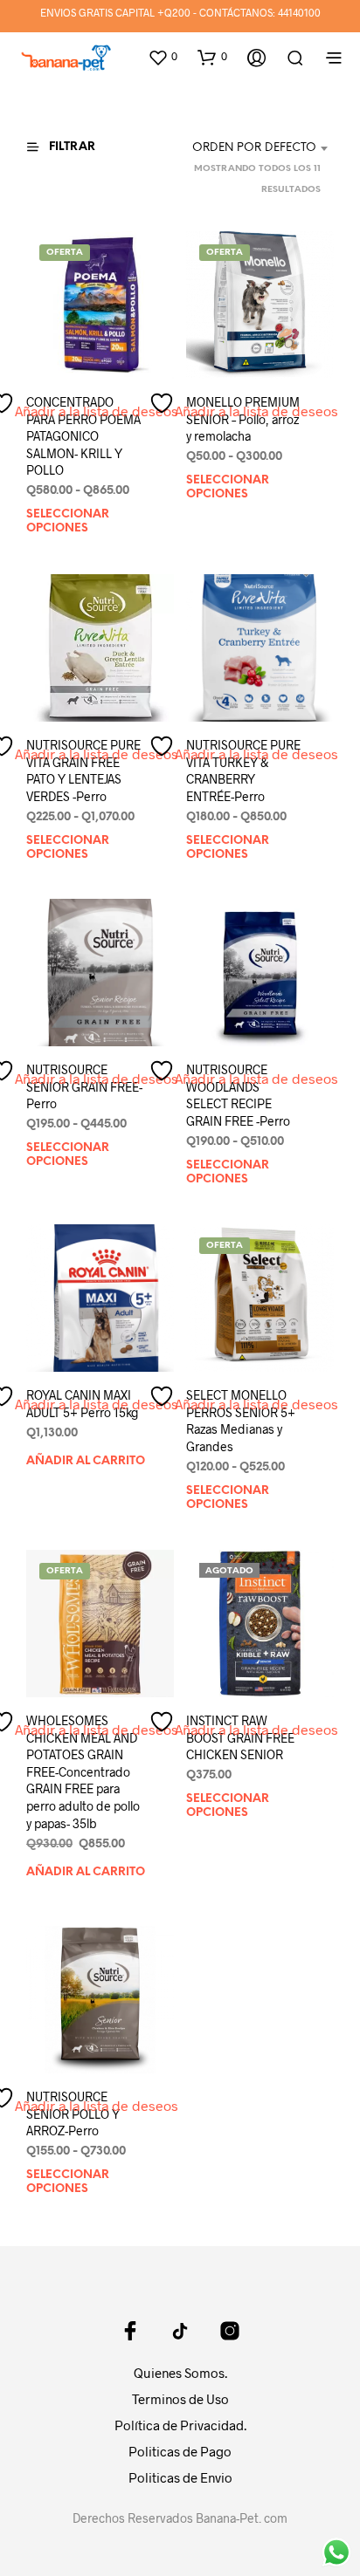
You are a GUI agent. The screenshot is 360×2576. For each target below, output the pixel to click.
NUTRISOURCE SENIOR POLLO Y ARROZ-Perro (73, 2114)
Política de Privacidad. (180, 2425)
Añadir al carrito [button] (86, 1460)
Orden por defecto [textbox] (254, 148)
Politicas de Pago (180, 2451)
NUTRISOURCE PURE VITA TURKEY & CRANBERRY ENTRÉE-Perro (243, 771)
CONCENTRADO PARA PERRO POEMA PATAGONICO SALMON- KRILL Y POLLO (83, 436)
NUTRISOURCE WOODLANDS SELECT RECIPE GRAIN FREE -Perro (238, 1095)
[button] (163, 57)
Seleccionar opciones (68, 522)
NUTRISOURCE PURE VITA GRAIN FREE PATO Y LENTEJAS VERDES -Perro (83, 771)
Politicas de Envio (180, 2477)
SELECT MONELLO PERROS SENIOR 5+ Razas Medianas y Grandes (241, 1421)
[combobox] (242, 148)
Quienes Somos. (180, 2373)
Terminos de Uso (180, 2399)
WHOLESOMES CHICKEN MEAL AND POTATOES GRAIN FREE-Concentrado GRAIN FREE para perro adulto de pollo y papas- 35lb (83, 1771)
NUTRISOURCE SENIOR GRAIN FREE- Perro (84, 1086)
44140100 (299, 12)
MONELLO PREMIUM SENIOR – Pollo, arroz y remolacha (243, 419)
